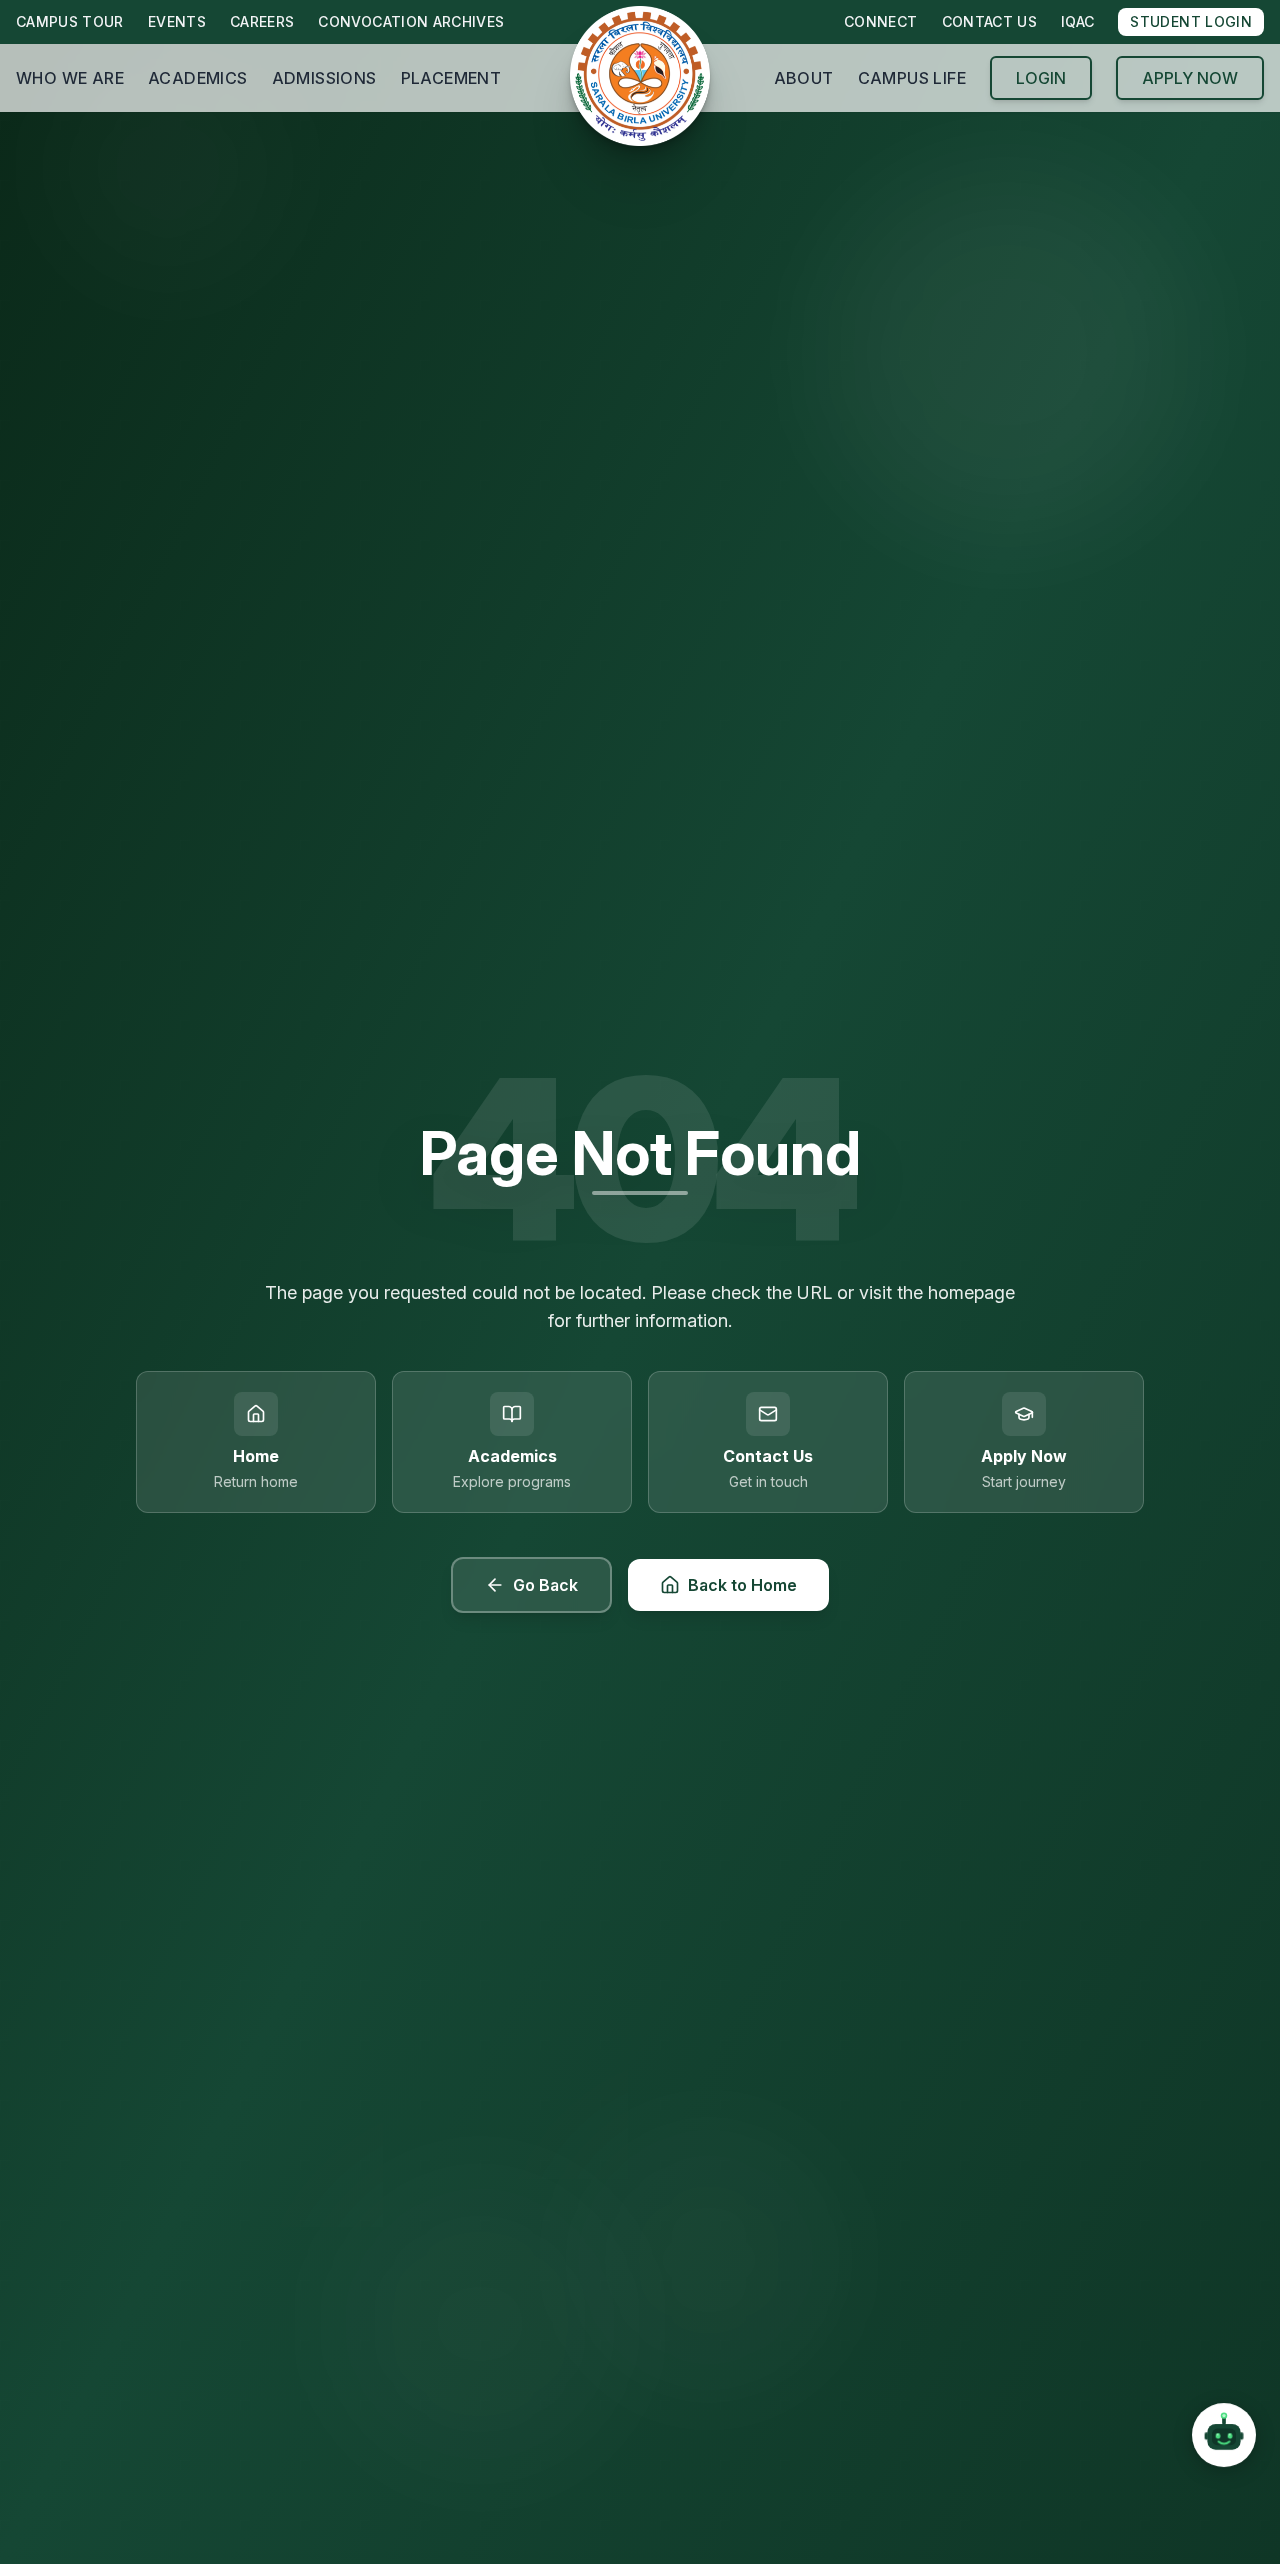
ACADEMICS (198, 78)
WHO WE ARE (70, 78)
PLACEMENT (451, 78)
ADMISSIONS (324, 78)
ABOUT (804, 78)
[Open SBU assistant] (1224, 2435)
